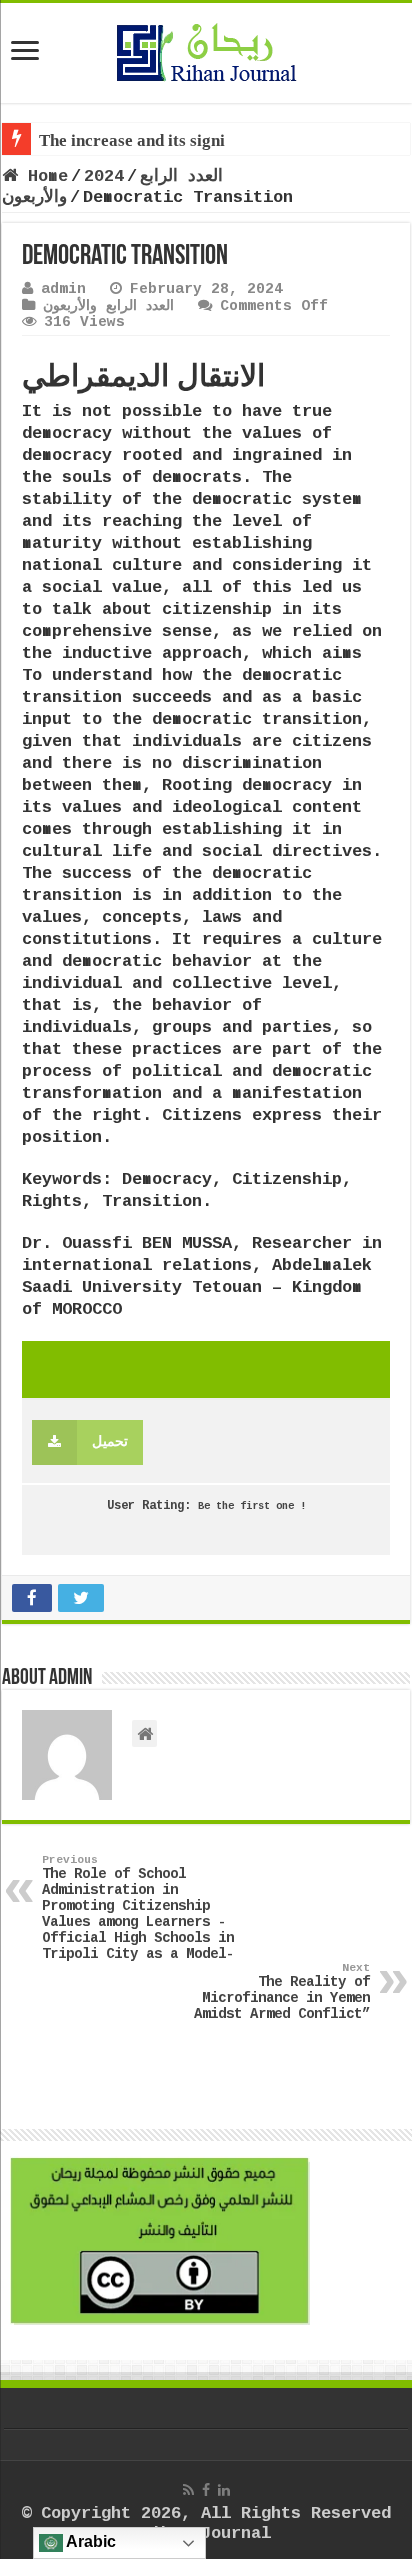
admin (63, 289)
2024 (104, 176)
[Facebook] (206, 2490)
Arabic (89, 2541)
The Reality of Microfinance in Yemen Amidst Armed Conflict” (282, 1992)
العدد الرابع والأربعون (108, 306)
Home (43, 176)
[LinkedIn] (224, 2490)
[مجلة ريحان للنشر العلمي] (206, 49)
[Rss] (188, 2490)
